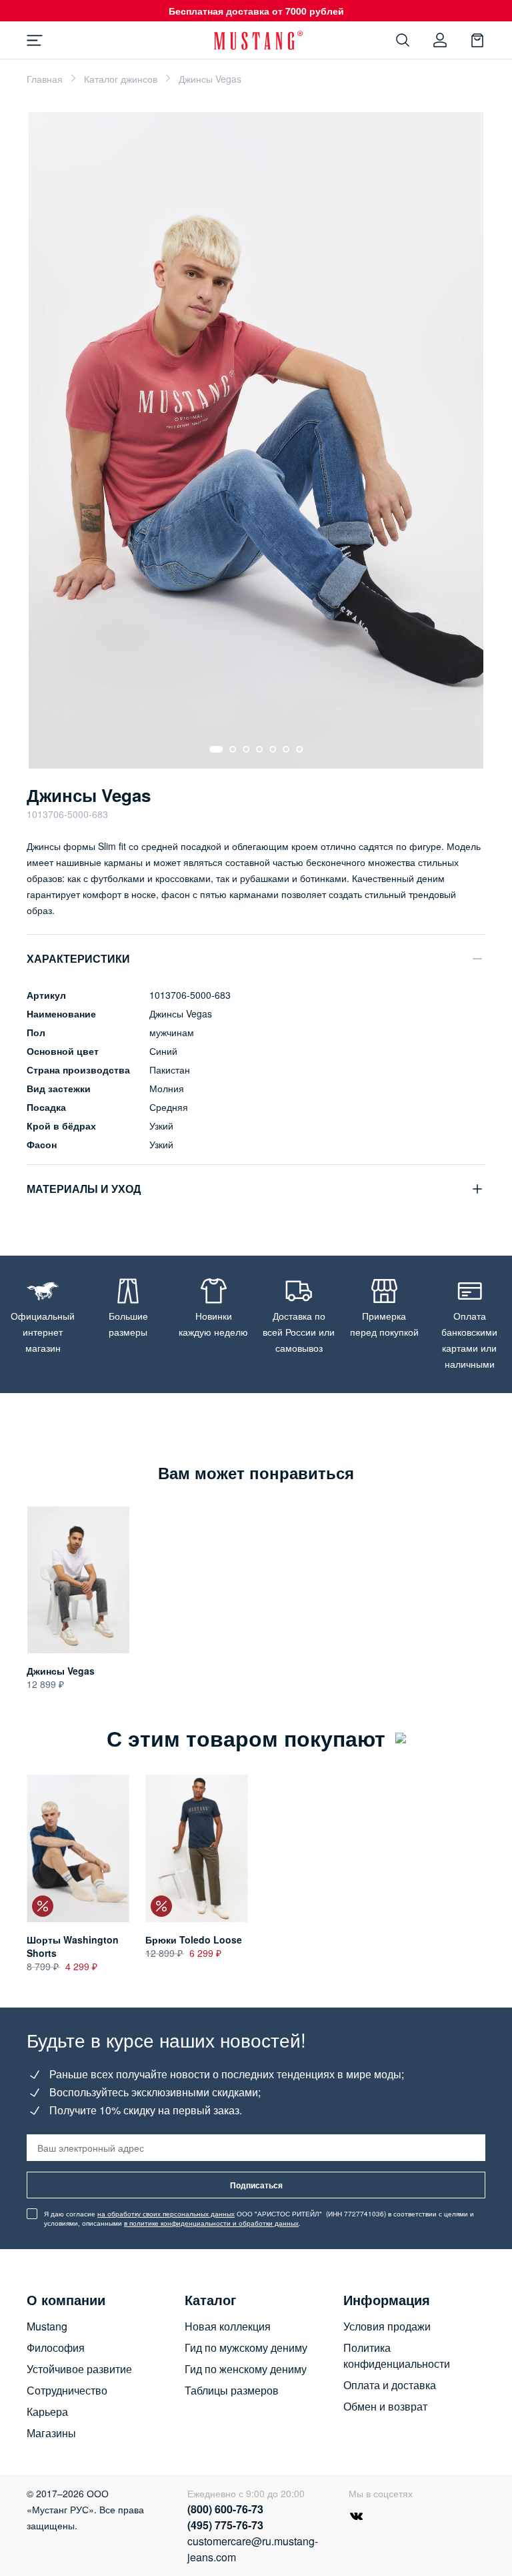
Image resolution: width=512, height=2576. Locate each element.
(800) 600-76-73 (225, 2509)
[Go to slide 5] (273, 749)
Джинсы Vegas (61, 1671)
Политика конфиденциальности (397, 2355)
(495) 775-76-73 (225, 2525)
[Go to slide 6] (286, 749)
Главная (45, 79)
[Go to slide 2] (233, 749)
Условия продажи (387, 2326)
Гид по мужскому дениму (246, 2347)
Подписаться (256, 2185)
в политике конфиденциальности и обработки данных (211, 2223)
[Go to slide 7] (299, 749)
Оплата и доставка (390, 2385)
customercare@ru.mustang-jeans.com (248, 2549)
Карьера (47, 2412)
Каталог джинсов (121, 79)
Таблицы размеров (232, 2390)
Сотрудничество (67, 2390)
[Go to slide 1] (216, 749)
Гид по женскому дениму (246, 2369)
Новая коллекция (228, 2326)
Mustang (47, 2326)
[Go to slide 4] (259, 749)
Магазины (51, 2433)
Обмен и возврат (385, 2406)
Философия (56, 2347)
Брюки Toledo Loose (194, 1940)
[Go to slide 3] (246, 749)
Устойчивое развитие (79, 2369)
